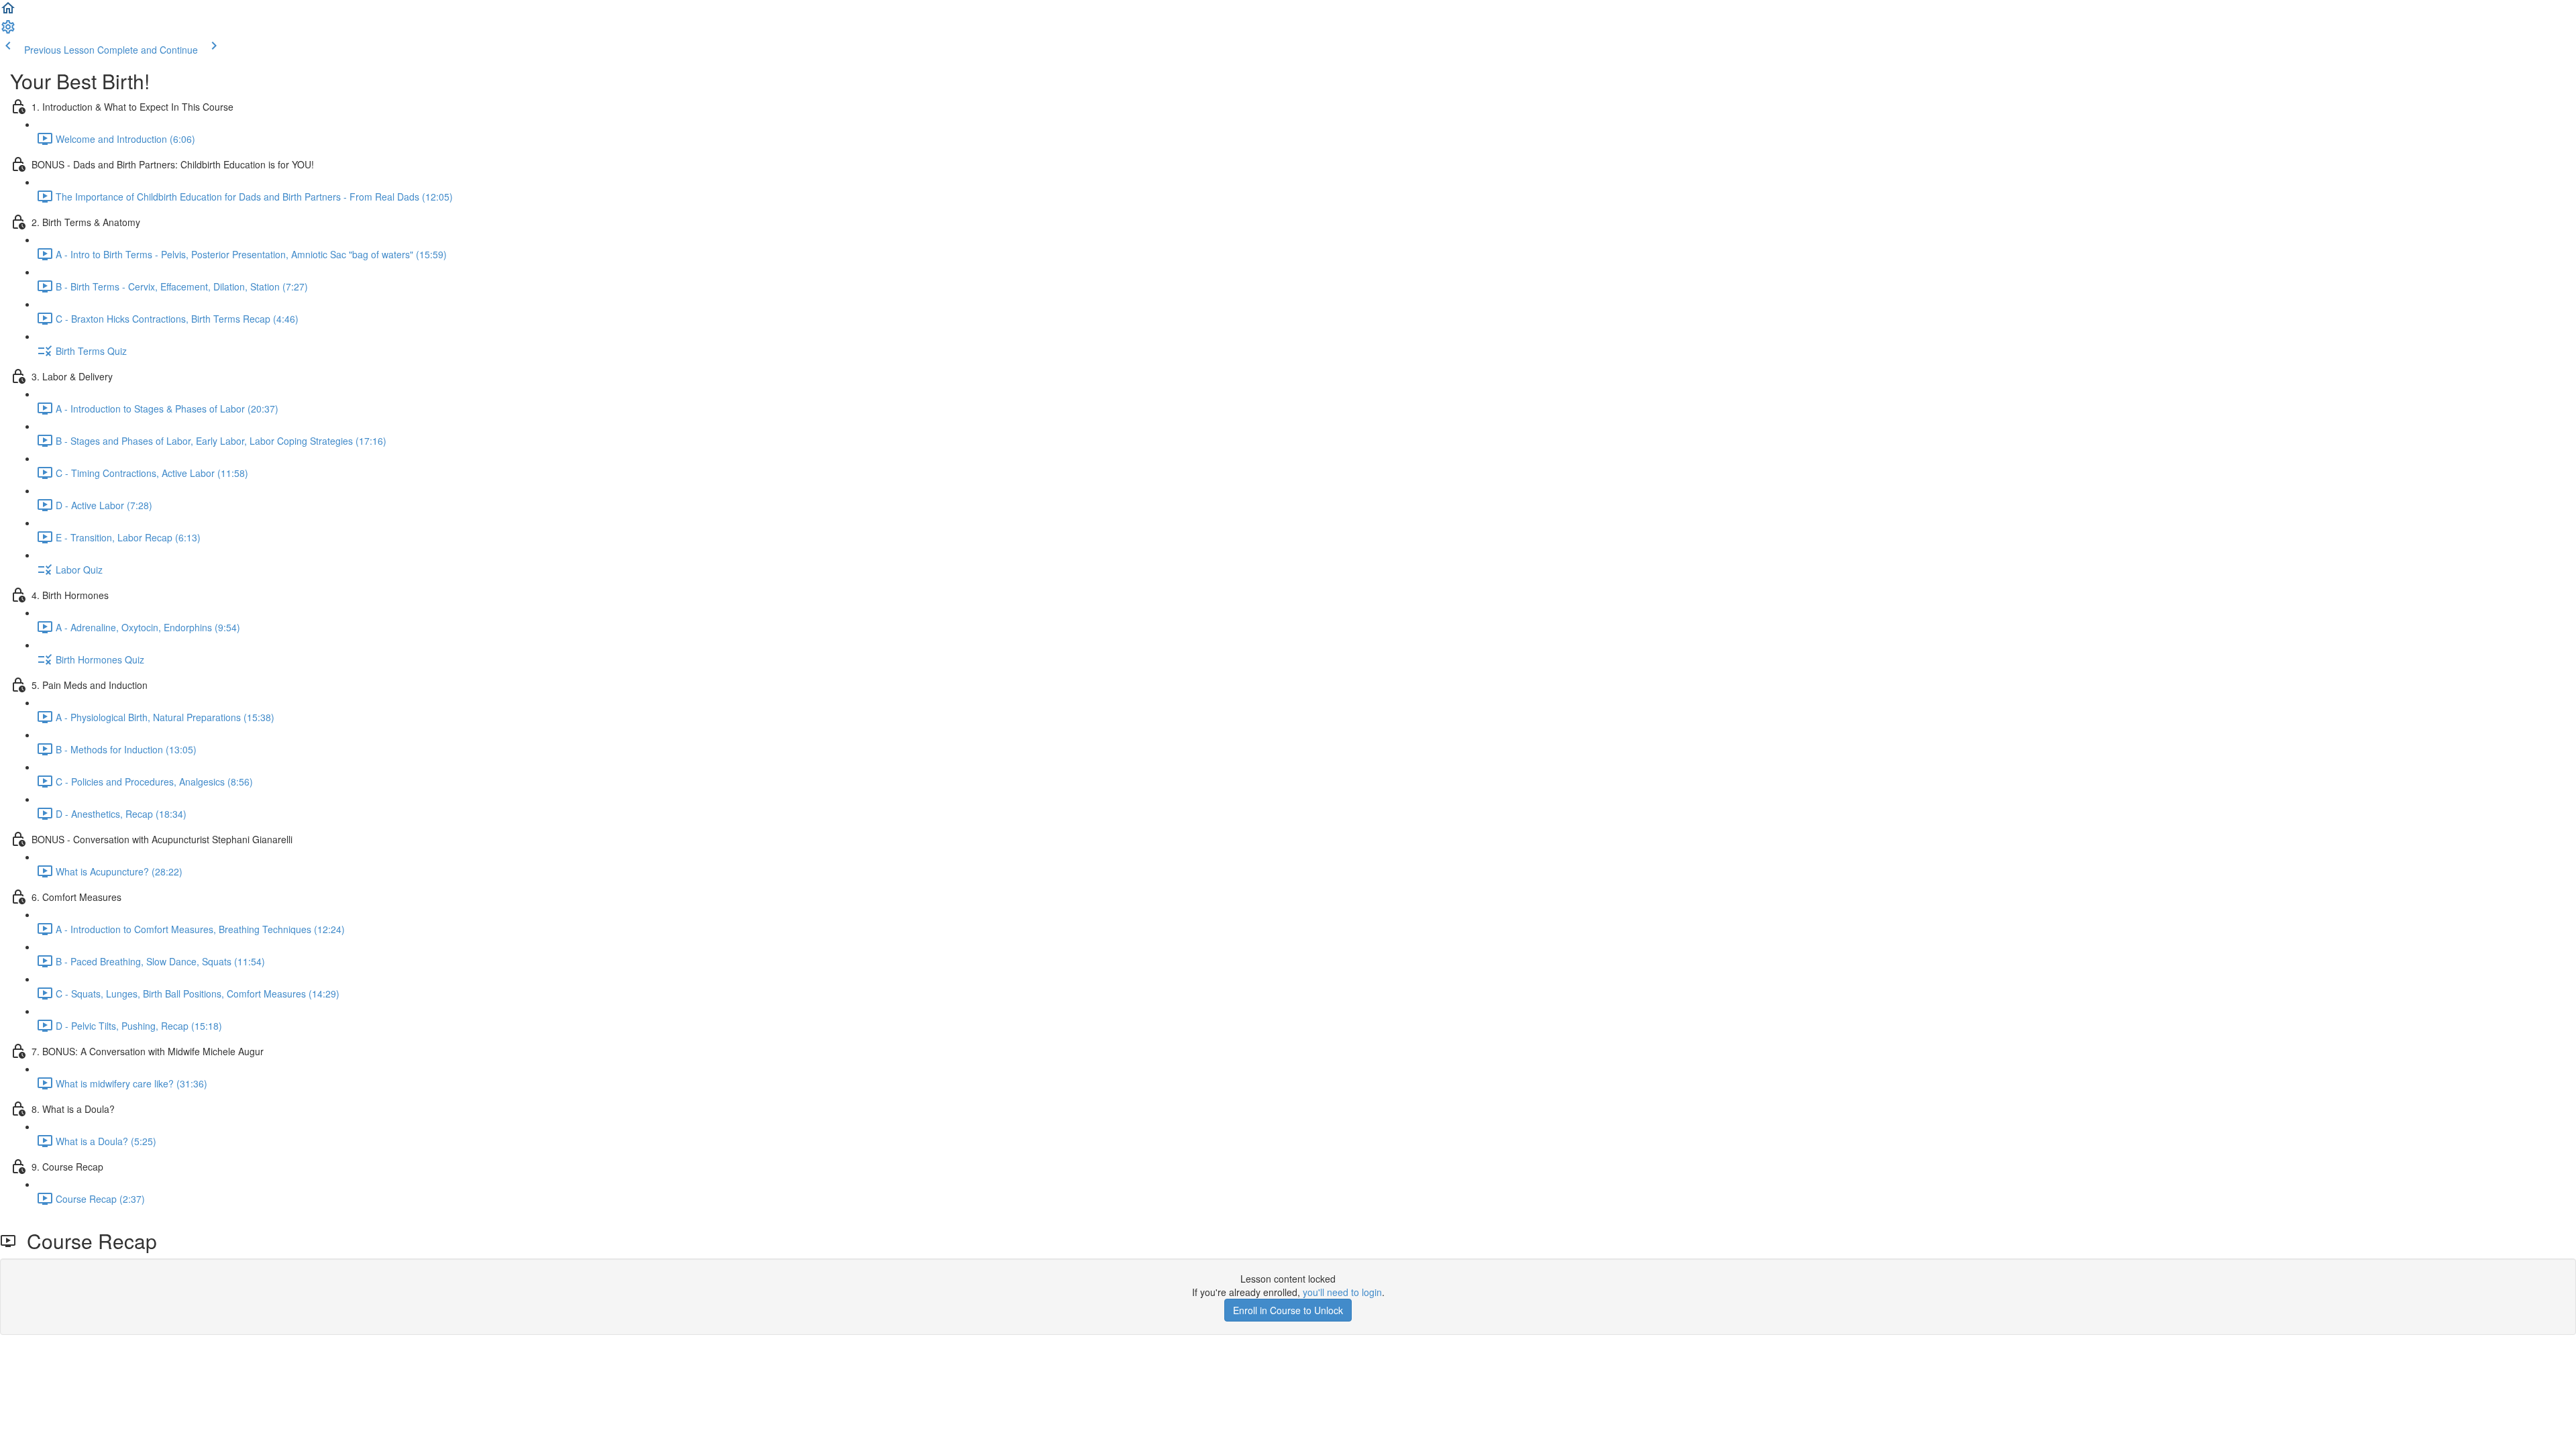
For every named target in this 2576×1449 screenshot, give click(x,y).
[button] (8, 12)
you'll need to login (1342, 1292)
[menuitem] (8, 31)
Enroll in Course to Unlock (1288, 1310)
